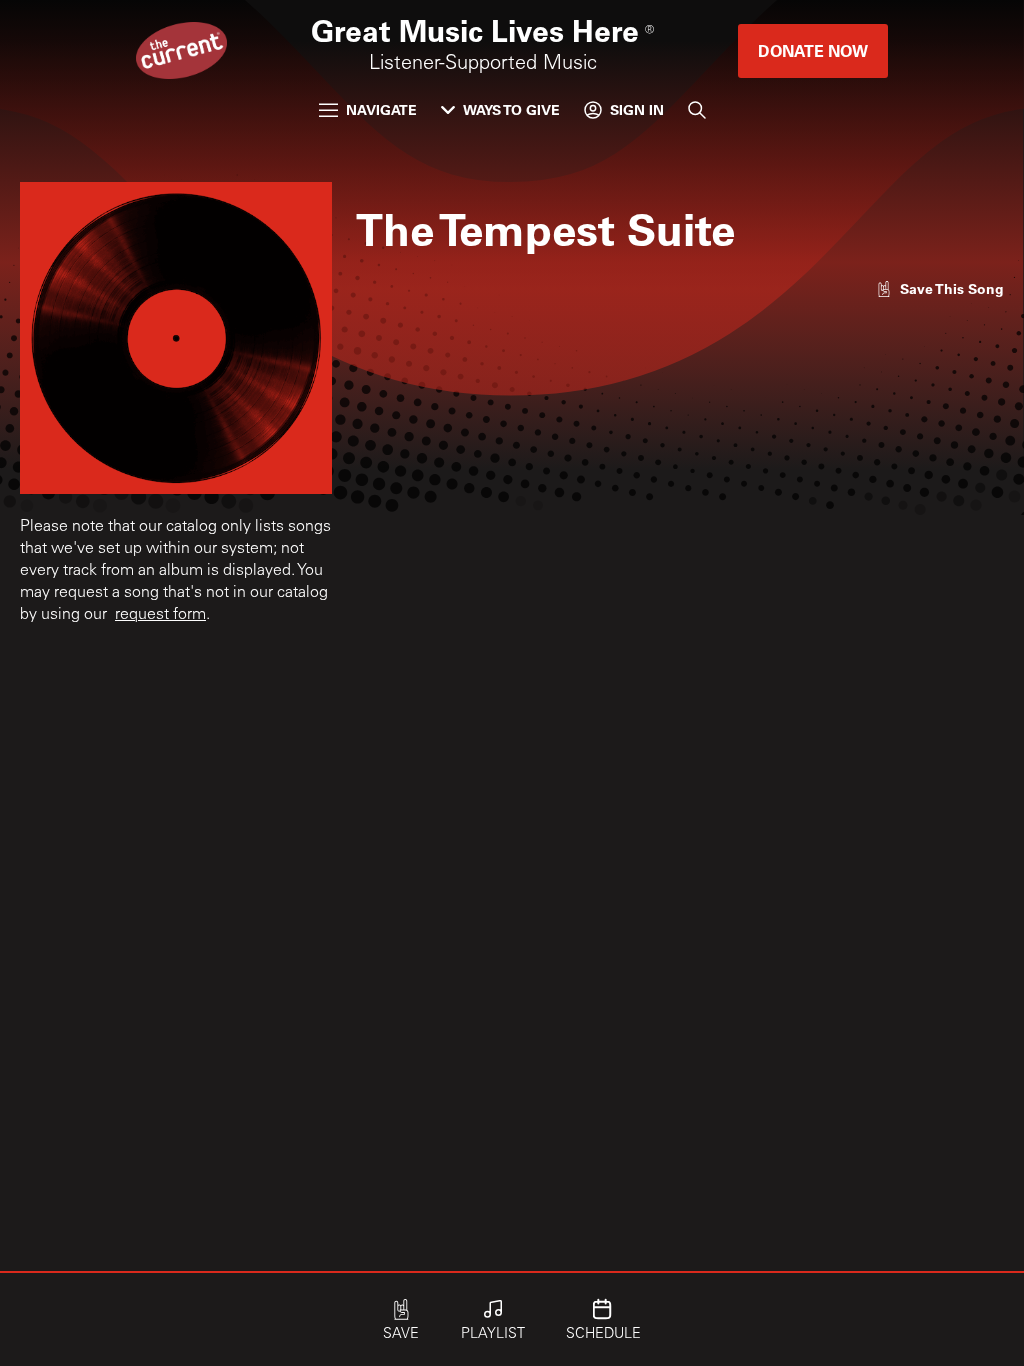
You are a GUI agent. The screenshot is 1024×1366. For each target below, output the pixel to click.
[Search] (697, 110)
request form (160, 615)
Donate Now (813, 50)
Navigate (381, 109)
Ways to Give (511, 109)
